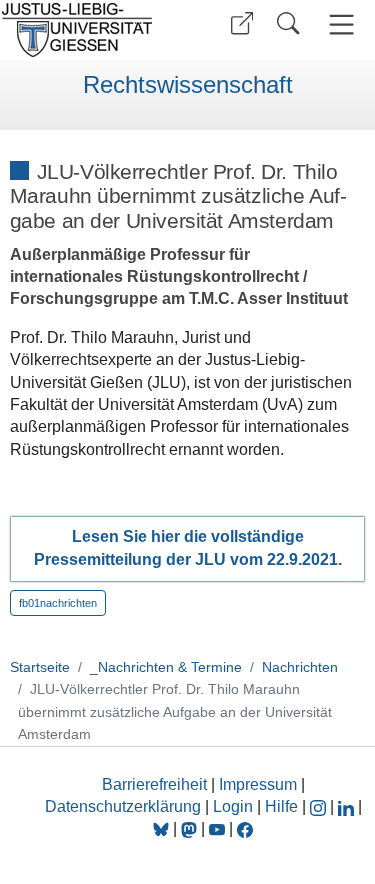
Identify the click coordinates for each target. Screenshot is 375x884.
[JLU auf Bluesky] (163, 828)
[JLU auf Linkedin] (348, 806)
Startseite (40, 667)
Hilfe (281, 806)
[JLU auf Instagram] (320, 806)
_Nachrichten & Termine (166, 667)
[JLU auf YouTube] (217, 828)
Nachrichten (300, 667)
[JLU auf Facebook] (245, 828)
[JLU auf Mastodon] (191, 828)
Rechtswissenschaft (188, 85)
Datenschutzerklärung (123, 806)
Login (235, 806)
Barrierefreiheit (154, 784)
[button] (242, 23)
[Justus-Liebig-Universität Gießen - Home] (90, 30)
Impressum (258, 784)
